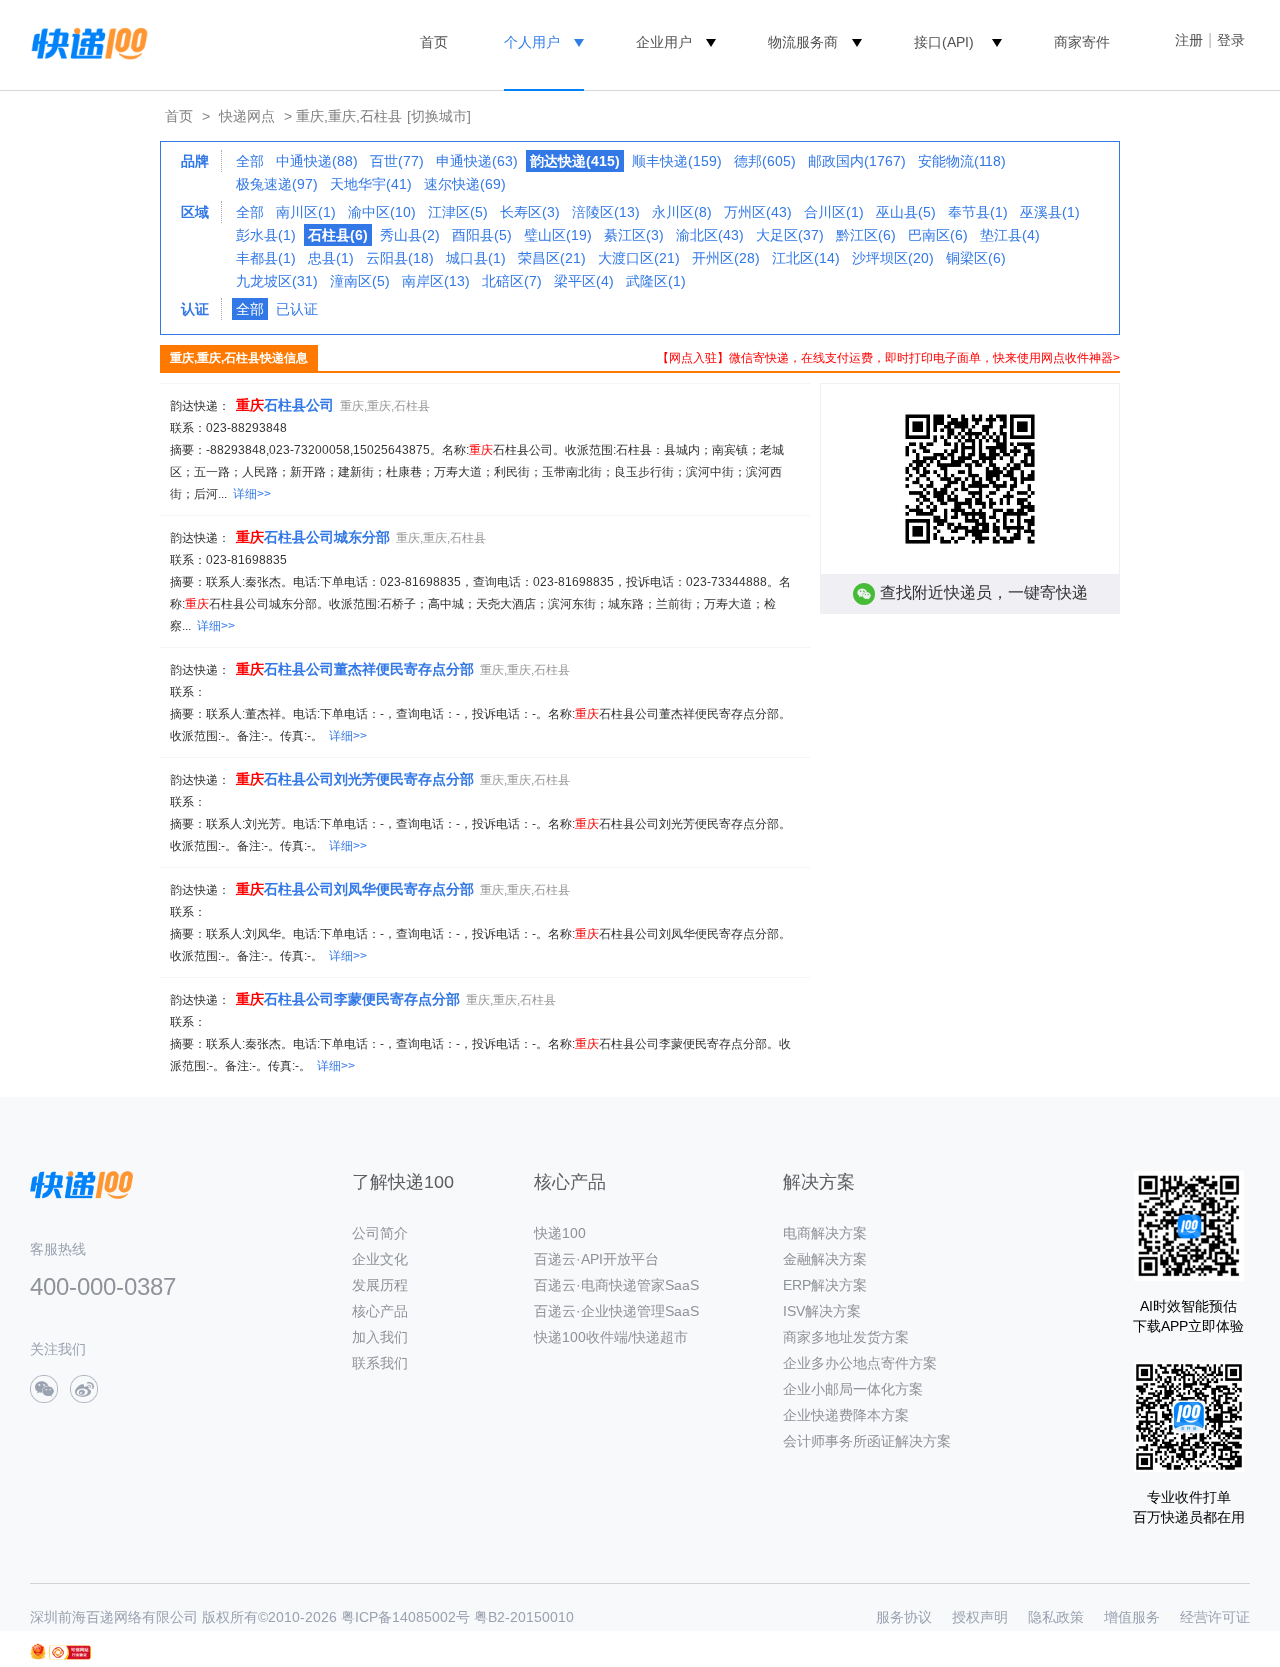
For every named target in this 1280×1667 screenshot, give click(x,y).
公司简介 (380, 1233)
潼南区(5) (360, 281)
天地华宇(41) (371, 184)
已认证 (297, 309)
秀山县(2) (410, 235)
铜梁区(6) (976, 258)
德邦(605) (765, 161)
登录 (1231, 40)
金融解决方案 (825, 1259)
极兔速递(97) (277, 184)
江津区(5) (458, 212)
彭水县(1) (266, 235)
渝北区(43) (710, 235)
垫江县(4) (1010, 235)
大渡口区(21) (639, 258)
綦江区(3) (634, 235)
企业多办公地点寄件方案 (860, 1363)
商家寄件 (1082, 42)
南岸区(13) (436, 281)
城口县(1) (476, 258)
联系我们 (380, 1363)
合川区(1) (834, 212)
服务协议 (904, 1617)
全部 (250, 161)
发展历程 (380, 1285)
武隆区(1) (656, 281)
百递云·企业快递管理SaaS (616, 1311)
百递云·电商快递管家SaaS (616, 1285)
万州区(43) (758, 212)
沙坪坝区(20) (893, 258)
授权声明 (980, 1617)
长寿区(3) (530, 212)
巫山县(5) (906, 212)
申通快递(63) (477, 161)
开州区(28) (726, 258)
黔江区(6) (866, 235)
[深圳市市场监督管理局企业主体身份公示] (38, 1651)
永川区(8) (682, 212)
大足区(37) (790, 235)
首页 (434, 42)
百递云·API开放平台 (596, 1259)
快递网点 (247, 116)
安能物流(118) (962, 161)
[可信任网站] (70, 1652)
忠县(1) (331, 258)
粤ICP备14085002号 (405, 1617)
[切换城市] (439, 116)
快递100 (560, 1233)
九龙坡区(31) (277, 281)
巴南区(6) (938, 235)
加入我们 (380, 1337)
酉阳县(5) (482, 235)
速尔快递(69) (465, 184)
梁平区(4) (584, 281)
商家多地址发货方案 (846, 1337)
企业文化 (380, 1259)
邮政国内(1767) (857, 161)
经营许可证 (1215, 1617)
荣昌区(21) (552, 258)
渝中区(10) (382, 212)
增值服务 (1132, 1617)
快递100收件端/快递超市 (611, 1337)
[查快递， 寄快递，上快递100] (86, 42)
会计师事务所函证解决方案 (867, 1441)
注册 (1189, 40)
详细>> (252, 494)
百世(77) (397, 161)
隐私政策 (1056, 1617)
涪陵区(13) (606, 212)
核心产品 (380, 1311)
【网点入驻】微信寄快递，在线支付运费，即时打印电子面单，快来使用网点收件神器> (888, 358)
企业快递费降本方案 (846, 1415)
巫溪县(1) (1050, 212)
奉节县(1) (978, 212)
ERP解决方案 (825, 1285)
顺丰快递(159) (677, 161)
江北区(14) (806, 258)
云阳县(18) (400, 258)
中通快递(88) (317, 161)
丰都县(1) (266, 258)
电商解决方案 (825, 1233)
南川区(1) (306, 212)
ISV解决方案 (822, 1311)
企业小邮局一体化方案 (853, 1389)
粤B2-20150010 (524, 1617)
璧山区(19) (558, 235)
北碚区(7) (512, 281)
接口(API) (944, 42)
